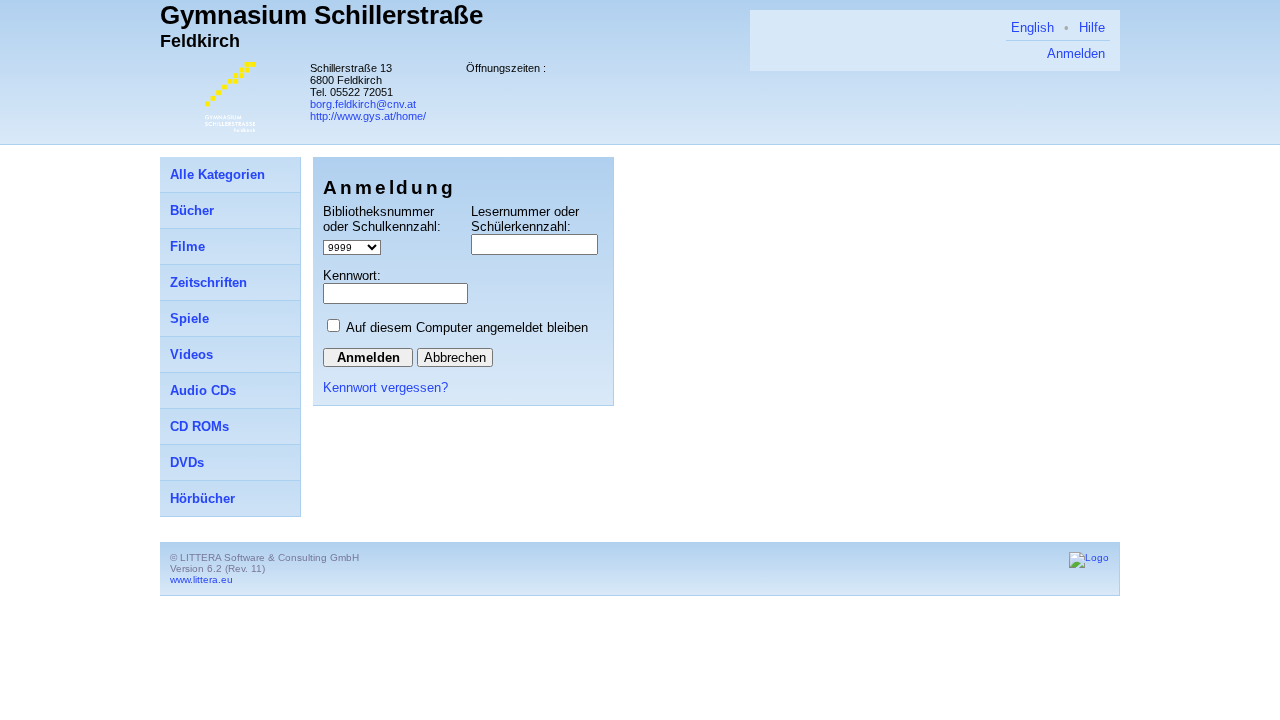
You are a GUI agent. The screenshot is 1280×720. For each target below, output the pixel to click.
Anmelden (1076, 53)
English (1032, 27)
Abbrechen (455, 357)
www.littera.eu (201, 579)
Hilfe (1092, 27)
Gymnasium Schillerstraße (321, 15)
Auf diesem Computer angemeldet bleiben (467, 327)
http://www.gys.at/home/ (368, 116)
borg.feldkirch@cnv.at (363, 104)
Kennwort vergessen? (385, 387)
